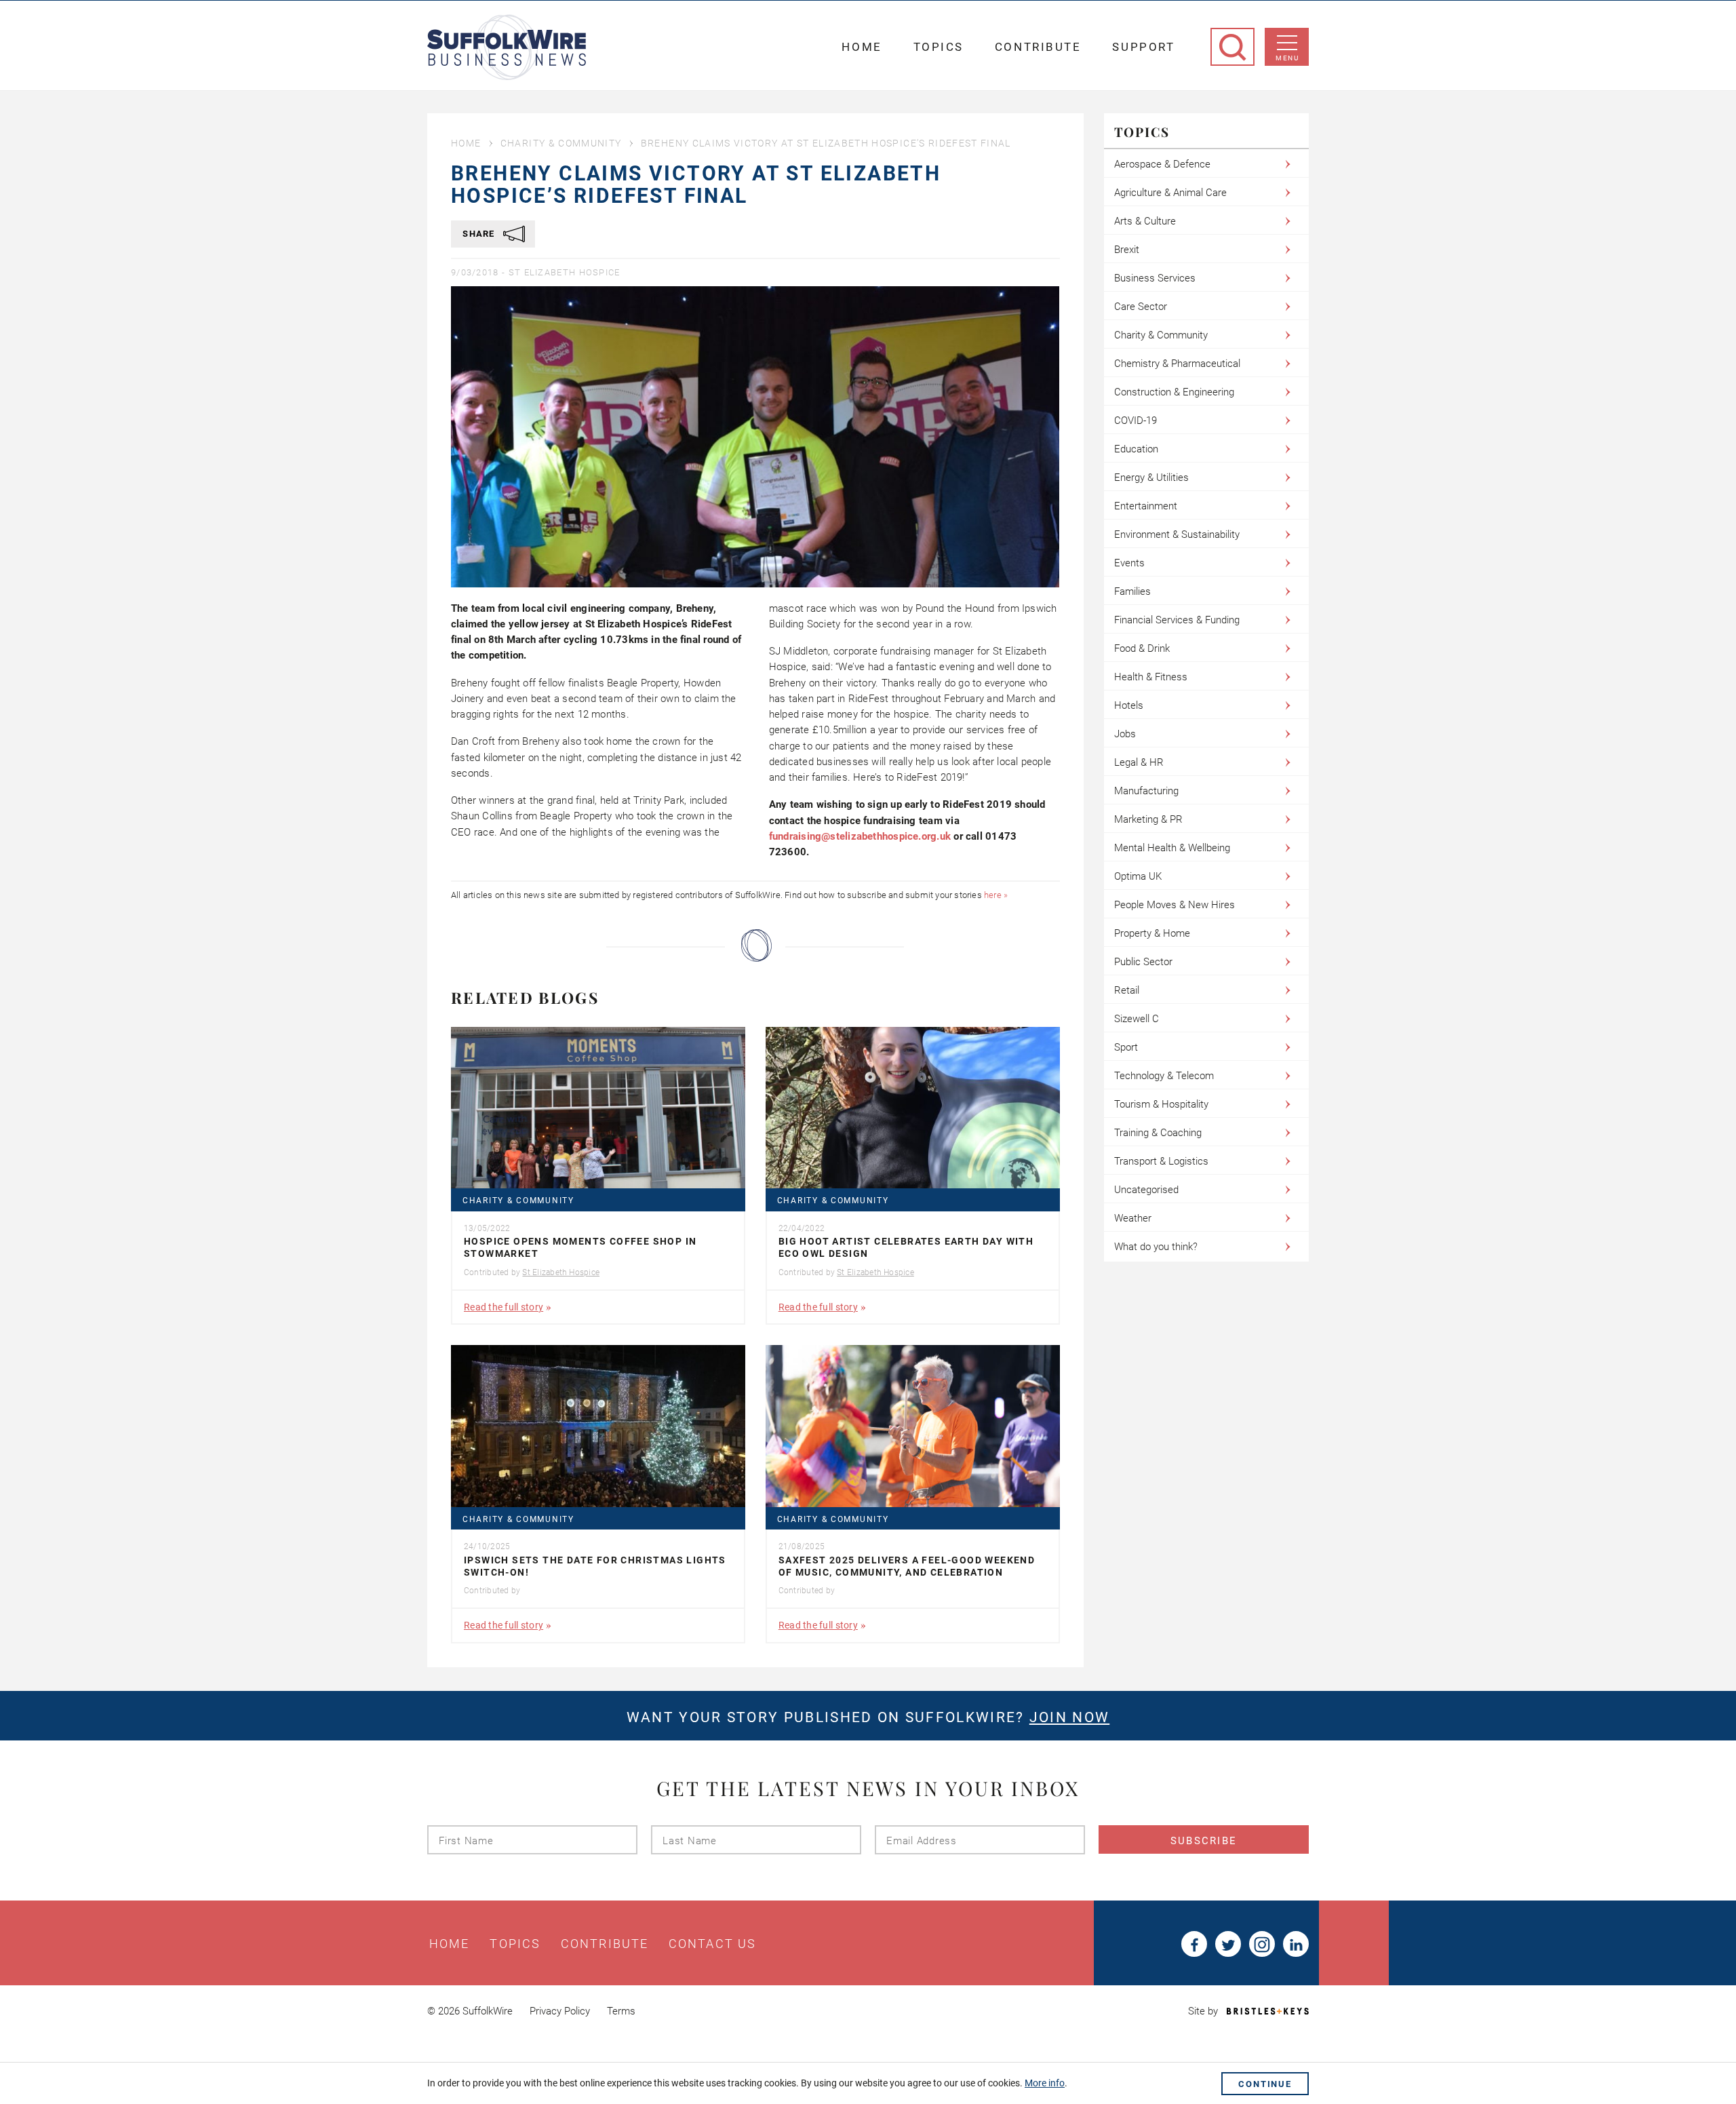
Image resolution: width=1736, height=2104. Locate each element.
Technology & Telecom (1164, 1076)
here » (996, 895)
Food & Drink (1142, 648)
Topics (939, 47)
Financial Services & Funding (1177, 620)
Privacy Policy (560, 2011)
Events (1129, 563)
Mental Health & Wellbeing (1172, 848)
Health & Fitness (1151, 677)
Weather (1133, 1218)
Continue (1265, 2084)
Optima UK (1138, 876)
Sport (1126, 1047)
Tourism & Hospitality (1161, 1104)
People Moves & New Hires (1175, 905)
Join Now (1069, 1717)
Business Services (1155, 278)
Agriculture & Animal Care (1170, 193)
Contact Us (712, 1944)
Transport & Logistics (1161, 1161)
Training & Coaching (1158, 1133)
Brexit (1127, 250)
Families (1132, 591)
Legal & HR (1139, 762)
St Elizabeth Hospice (565, 272)
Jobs (1125, 734)
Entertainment (1146, 506)
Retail (1127, 990)
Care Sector (1141, 307)
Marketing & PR (1148, 819)
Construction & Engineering (1174, 392)
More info (1045, 2083)
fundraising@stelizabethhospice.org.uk (860, 836)
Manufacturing (1146, 791)
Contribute (1038, 47)
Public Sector (1143, 962)
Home (862, 47)
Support (1143, 47)
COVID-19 (1136, 421)
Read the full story (504, 1307)
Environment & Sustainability (1177, 534)
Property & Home (1152, 933)
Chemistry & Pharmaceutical (1177, 364)
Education (1136, 449)
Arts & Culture (1145, 221)
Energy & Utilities (1151, 478)
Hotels (1129, 705)
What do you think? (1156, 1247)
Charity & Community (561, 143)
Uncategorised (1146, 1190)
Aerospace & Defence (1162, 164)
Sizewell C (1137, 1019)
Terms (621, 2011)
